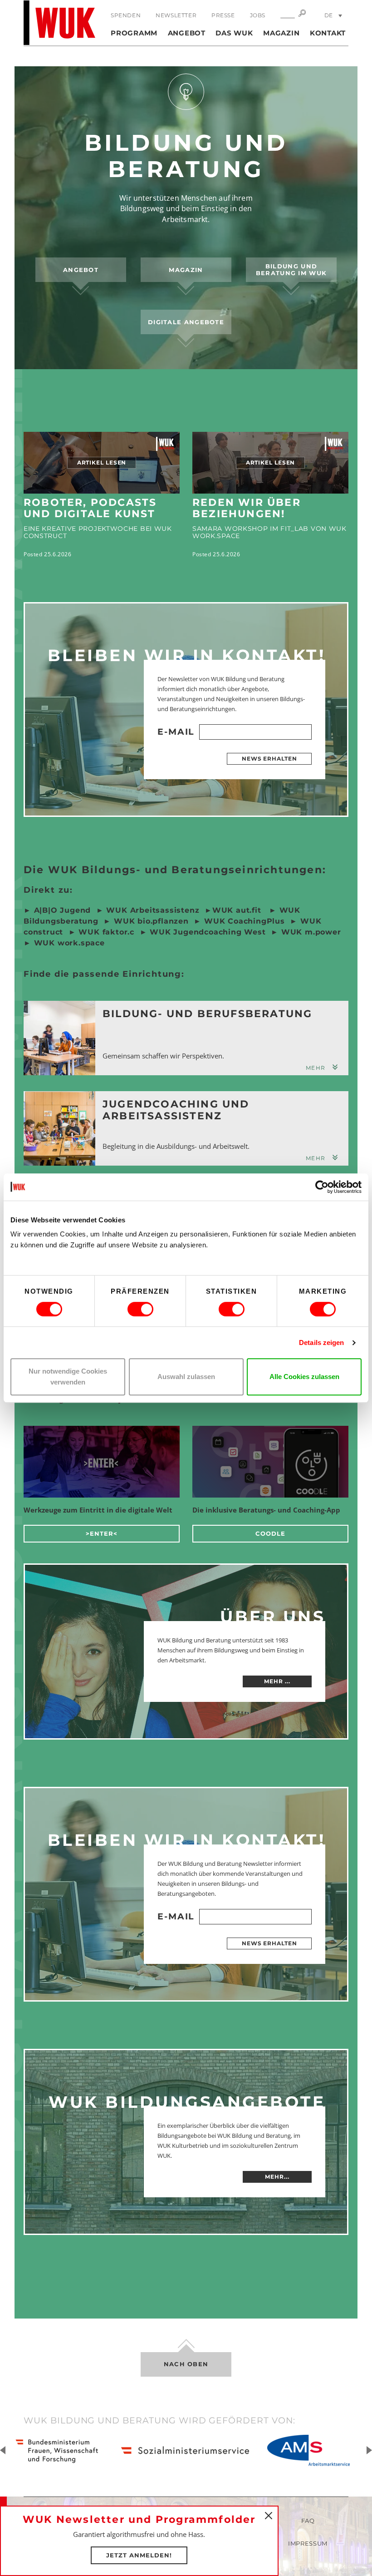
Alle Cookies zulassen (304, 1377)
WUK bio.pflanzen (150, 921)
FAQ (308, 2521)
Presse (223, 15)
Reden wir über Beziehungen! (247, 508)
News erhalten (269, 759)
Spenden (126, 15)
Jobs (258, 15)
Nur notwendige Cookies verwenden (68, 1377)
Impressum (308, 2543)
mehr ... (277, 1681)
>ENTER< (102, 1533)
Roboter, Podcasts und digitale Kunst (90, 508)
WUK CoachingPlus (245, 921)
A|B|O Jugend (63, 910)
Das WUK (234, 33)
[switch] (140, 1309)
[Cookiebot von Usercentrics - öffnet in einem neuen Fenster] (322, 1187)
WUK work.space (69, 943)
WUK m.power (311, 932)
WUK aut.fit (238, 910)
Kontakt (328, 33)
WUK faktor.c (105, 932)
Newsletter (176, 15)
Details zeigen (321, 1342)
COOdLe (270, 1533)
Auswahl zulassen (186, 1377)
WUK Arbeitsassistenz (153, 910)
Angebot (187, 33)
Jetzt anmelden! (139, 2555)
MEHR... (277, 2177)
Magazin (281, 33)
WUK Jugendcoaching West (206, 932)
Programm (134, 33)
